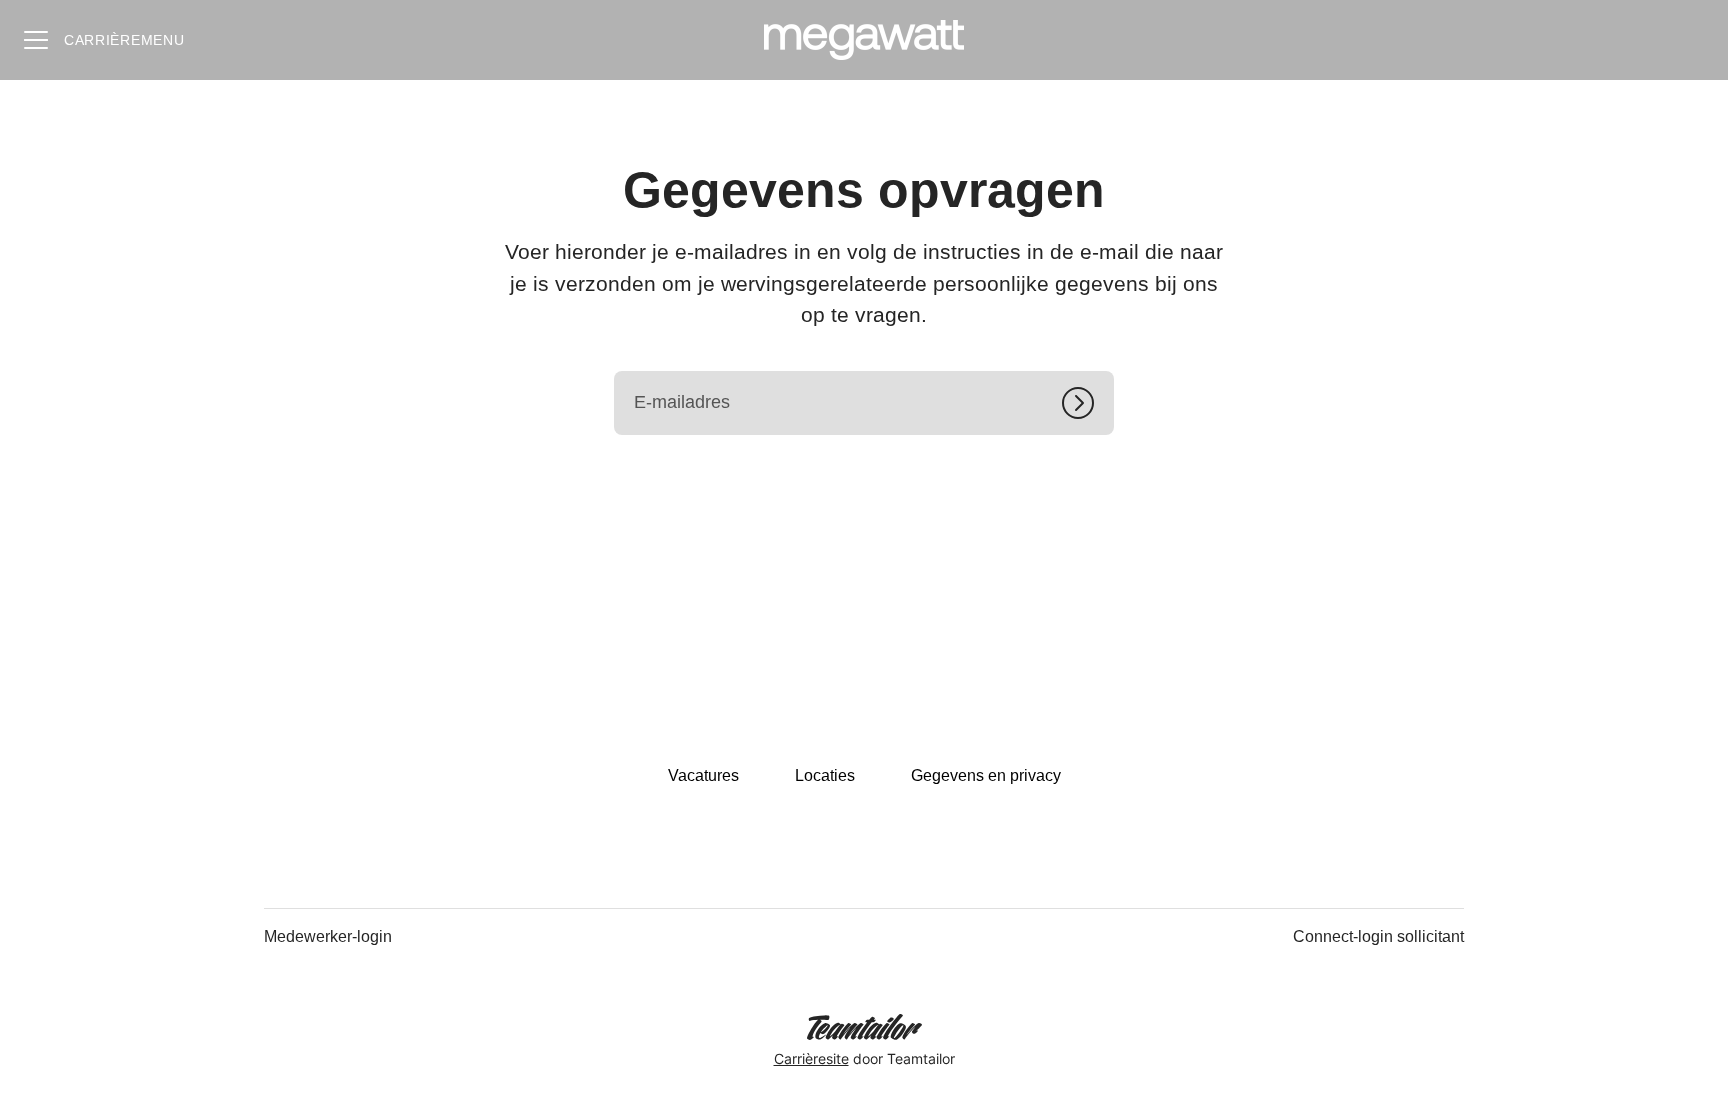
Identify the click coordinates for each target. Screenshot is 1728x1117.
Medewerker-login (328, 936)
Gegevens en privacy (986, 775)
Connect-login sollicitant (1378, 936)
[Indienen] (1088, 403)
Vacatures (703, 775)
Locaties (825, 775)
